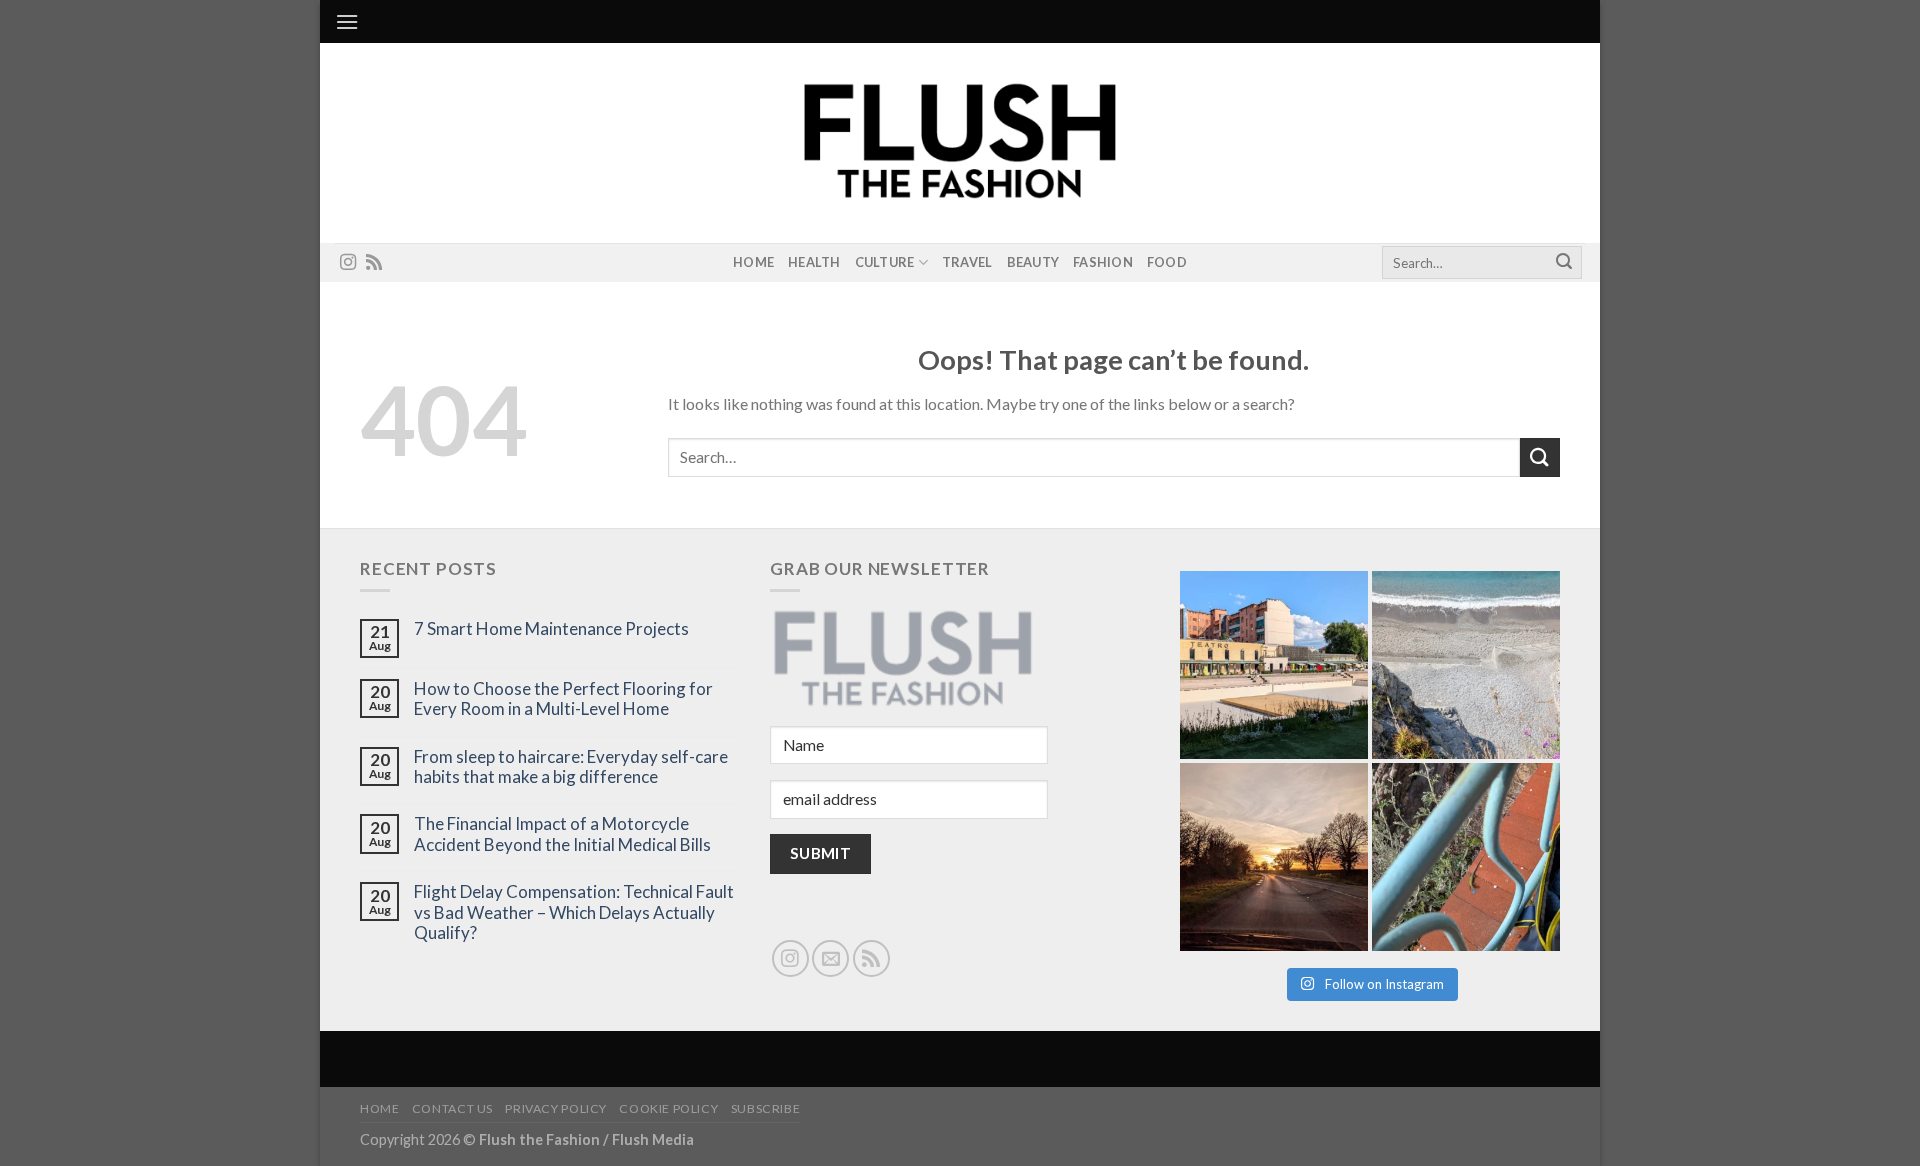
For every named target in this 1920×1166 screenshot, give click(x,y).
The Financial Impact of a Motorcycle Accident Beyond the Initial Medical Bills (562, 834)
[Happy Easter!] (1274, 857)
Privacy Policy (556, 1108)
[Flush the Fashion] (960, 143)
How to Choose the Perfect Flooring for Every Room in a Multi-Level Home (563, 699)
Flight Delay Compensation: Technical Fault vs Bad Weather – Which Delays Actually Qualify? (574, 912)
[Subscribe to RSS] (374, 263)
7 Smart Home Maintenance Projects (551, 629)
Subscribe (766, 1108)
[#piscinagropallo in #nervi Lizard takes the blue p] (1466, 857)
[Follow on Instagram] (348, 263)
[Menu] (347, 21)
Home (753, 262)
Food (1167, 262)
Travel (967, 262)
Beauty (1033, 262)
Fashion (1103, 262)
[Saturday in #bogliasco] (1466, 665)
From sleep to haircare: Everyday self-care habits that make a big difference (571, 767)
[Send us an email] (830, 958)
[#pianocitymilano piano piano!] (1274, 665)
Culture (885, 262)
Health (814, 262)
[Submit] (1564, 263)
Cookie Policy (668, 1108)
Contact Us (452, 1108)
